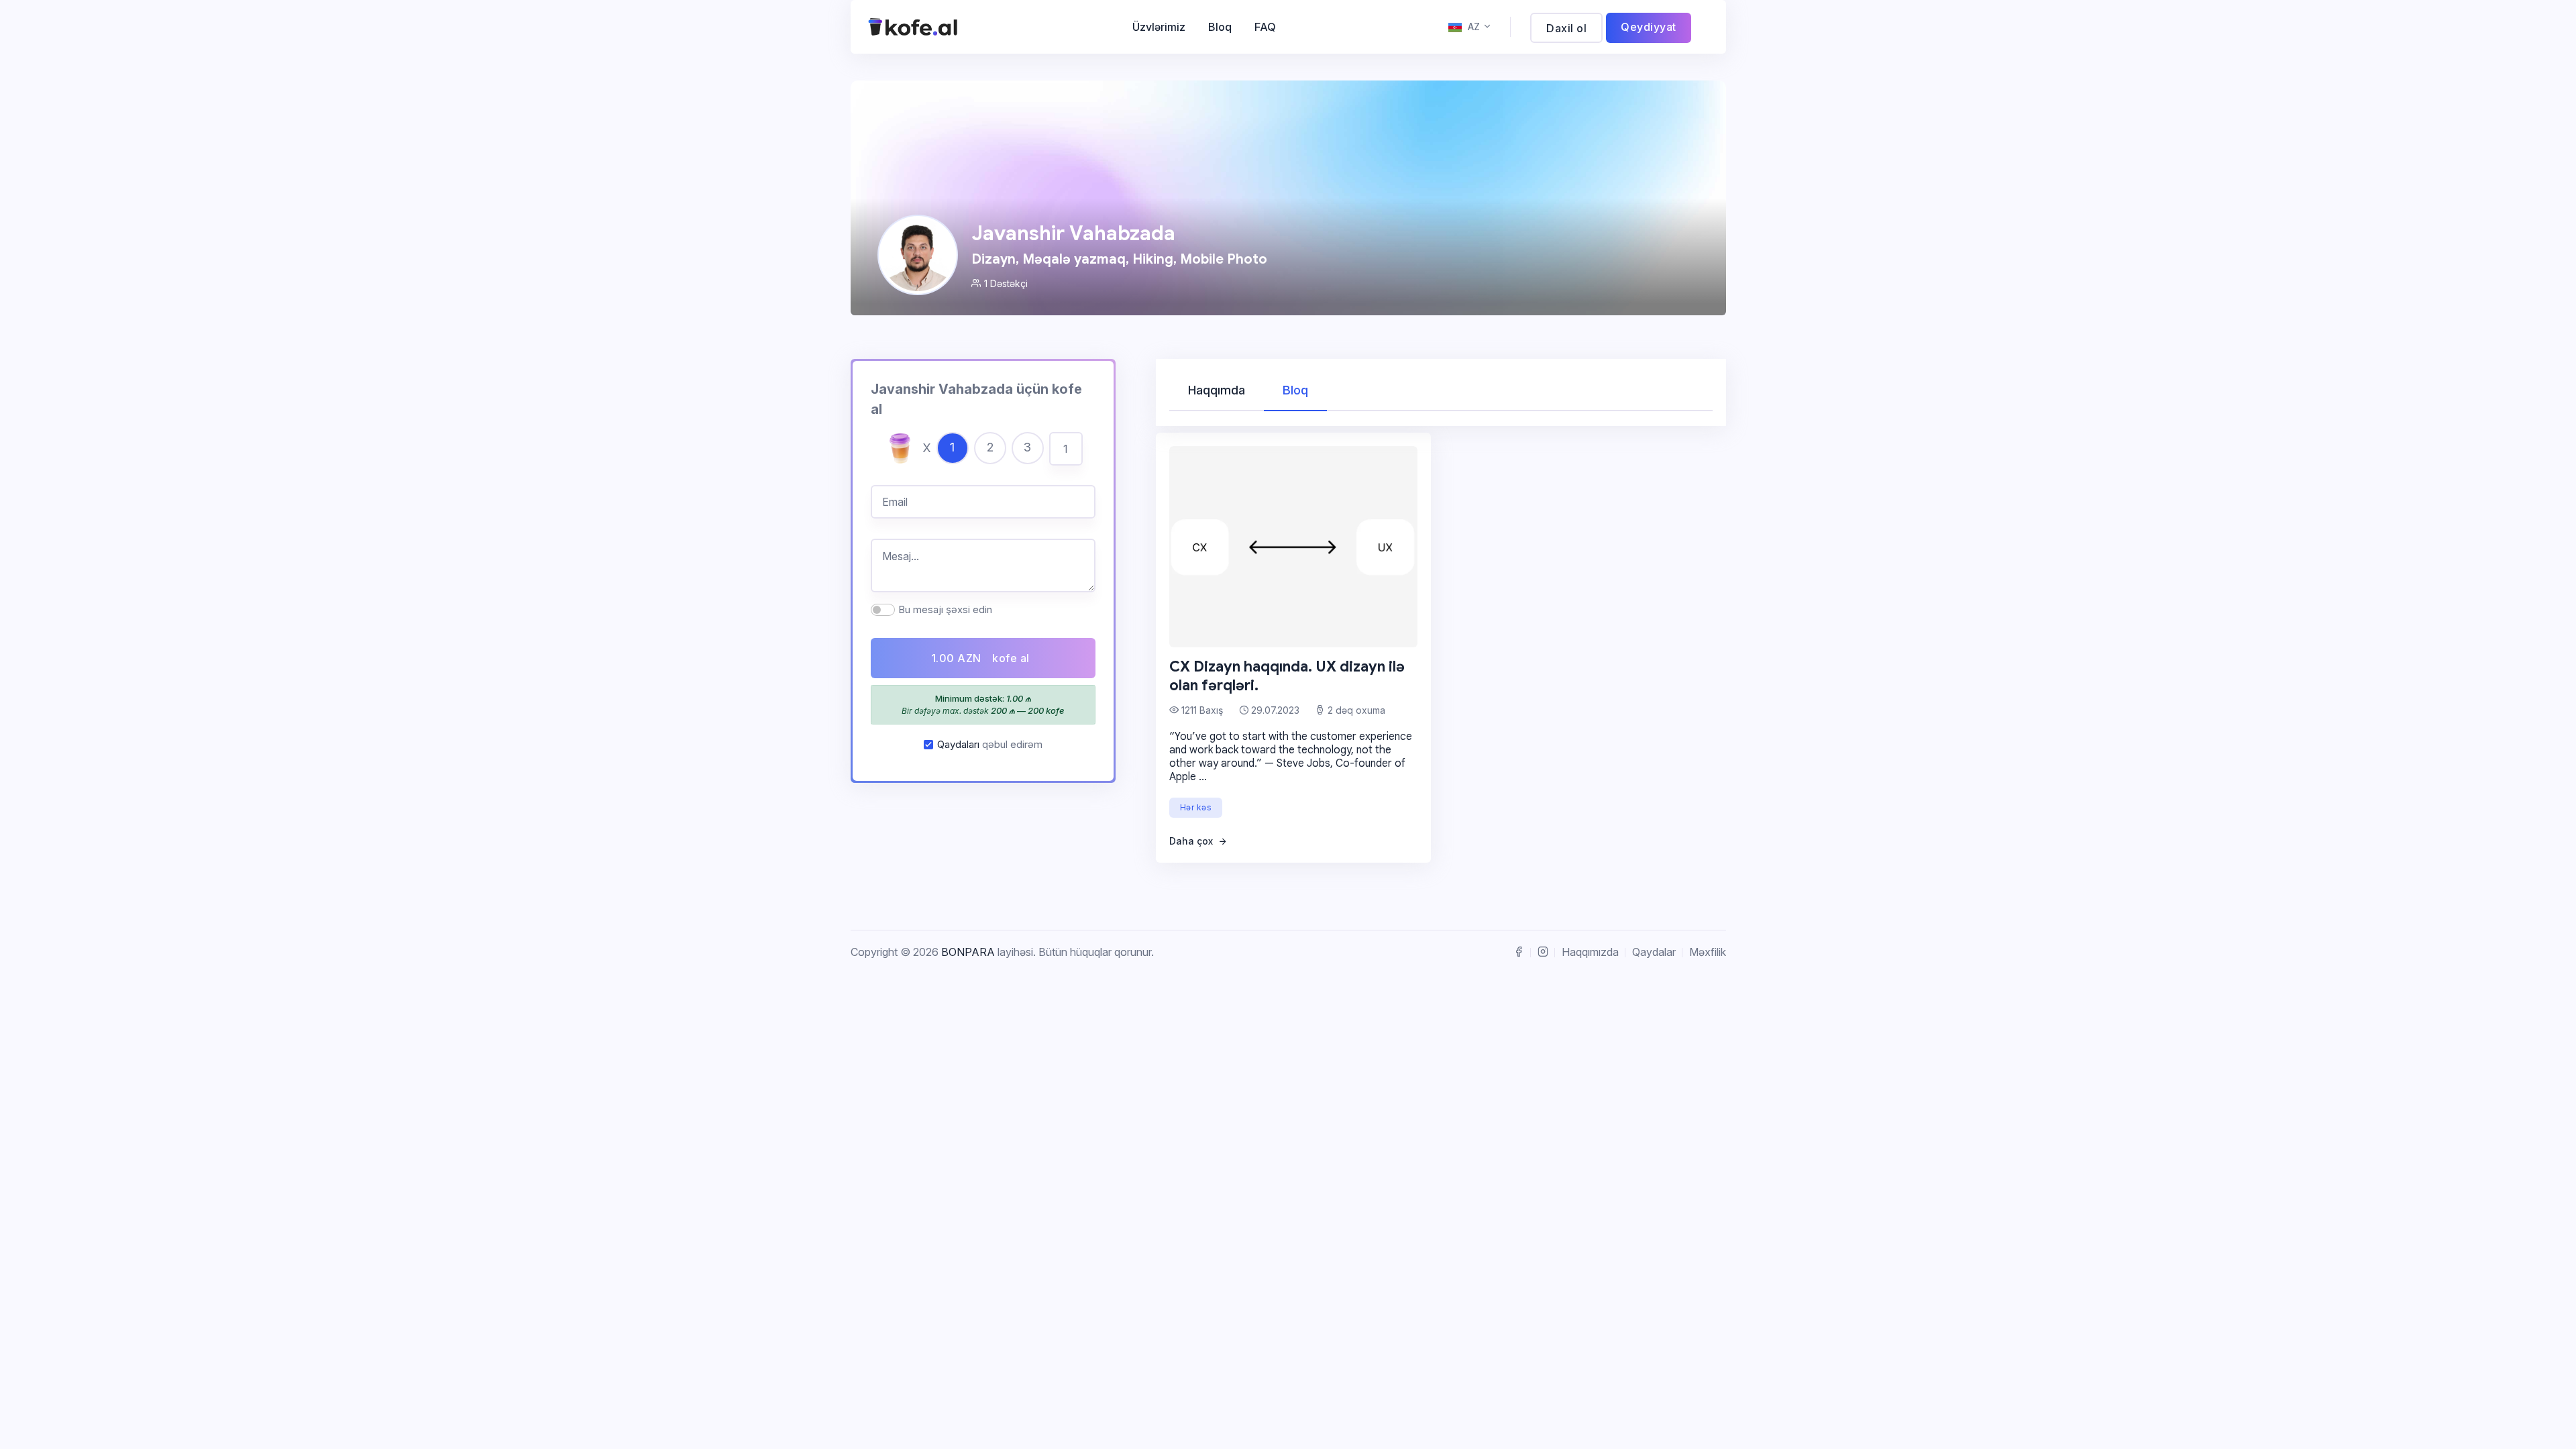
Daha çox (1192, 841)
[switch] (883, 610)
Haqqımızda (1590, 952)
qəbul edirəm (990, 744)
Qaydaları (958, 744)
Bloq (1220, 27)
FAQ (1265, 27)
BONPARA (968, 952)
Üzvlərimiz (1159, 27)
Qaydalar (1654, 952)
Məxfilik (1708, 952)
